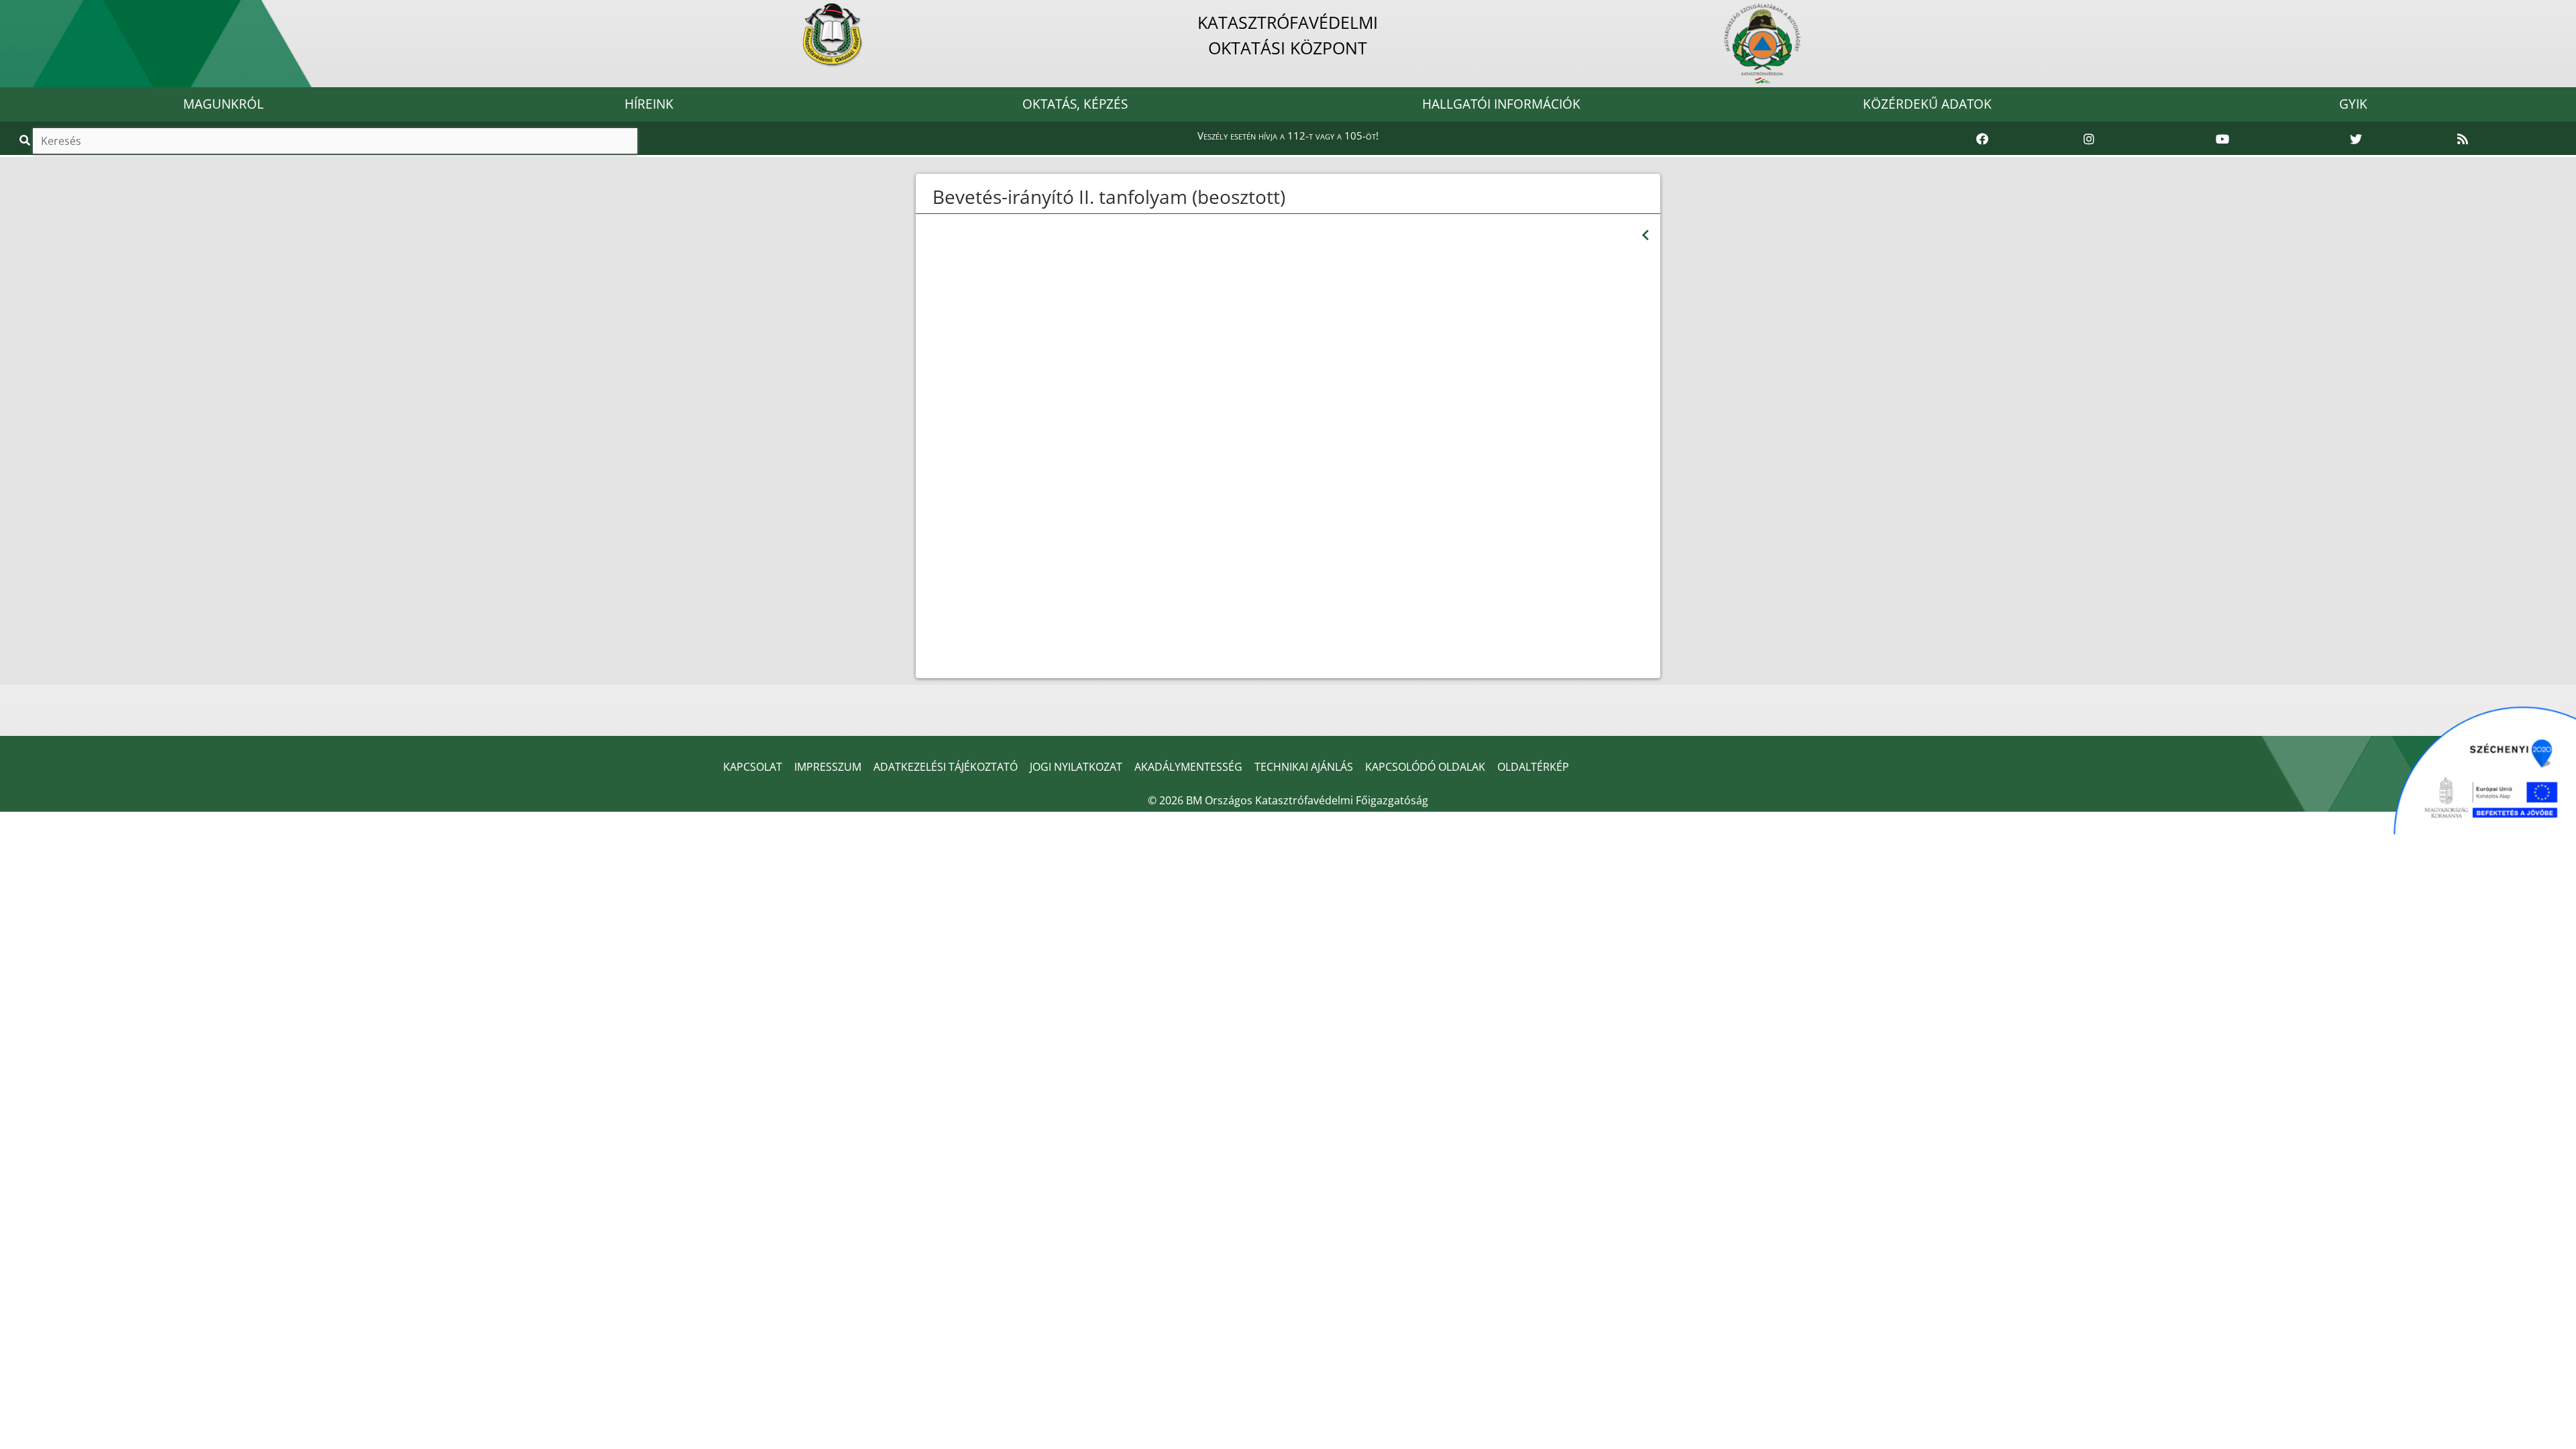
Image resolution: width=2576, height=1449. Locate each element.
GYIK (2353, 104)
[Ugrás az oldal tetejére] (931, 197)
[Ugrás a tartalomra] (25, 11)
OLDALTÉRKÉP (1533, 767)
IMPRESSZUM (828, 767)
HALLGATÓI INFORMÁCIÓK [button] (1501, 104)
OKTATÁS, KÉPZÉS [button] (1075, 104)
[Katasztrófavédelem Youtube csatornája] (2222, 140)
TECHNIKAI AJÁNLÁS (1304, 767)
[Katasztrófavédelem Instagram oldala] (2089, 140)
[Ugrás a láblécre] (40, 11)
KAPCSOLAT (753, 767)
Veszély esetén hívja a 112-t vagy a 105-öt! (1288, 136)
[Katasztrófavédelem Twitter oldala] (2356, 140)
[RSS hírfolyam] (2463, 140)
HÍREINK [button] (649, 104)
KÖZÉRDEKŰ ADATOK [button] (1927, 104)
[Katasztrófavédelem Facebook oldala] (1982, 140)
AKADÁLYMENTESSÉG (1188, 767)
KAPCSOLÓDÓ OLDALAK (1425, 767)
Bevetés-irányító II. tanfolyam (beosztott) (1109, 197)
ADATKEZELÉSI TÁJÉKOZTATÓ (946, 767)
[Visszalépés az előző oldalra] (1645, 235)
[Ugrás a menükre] (10, 11)
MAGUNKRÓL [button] (223, 104)
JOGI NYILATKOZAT (1076, 767)
